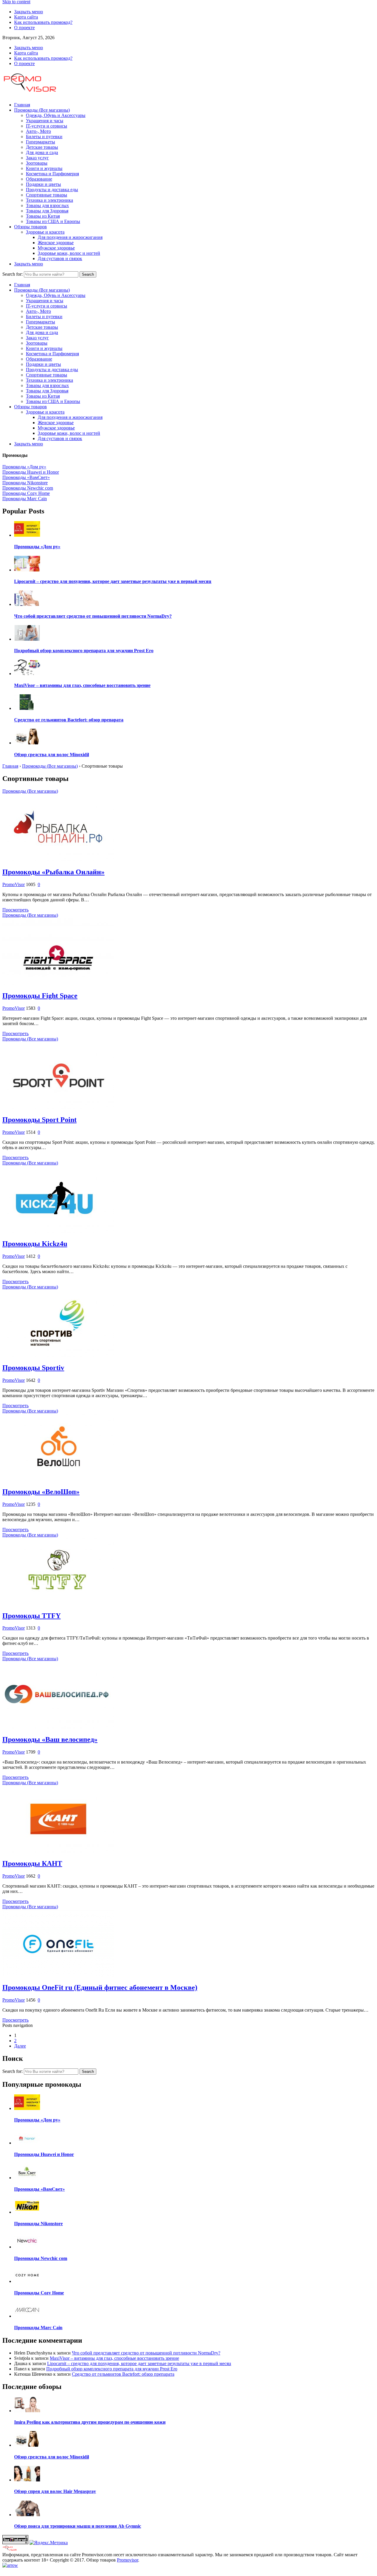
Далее (20, 2046)
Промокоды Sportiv (33, 1368)
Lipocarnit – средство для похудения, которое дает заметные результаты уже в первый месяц (139, 2363)
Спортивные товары (47, 195)
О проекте (24, 28)
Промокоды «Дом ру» (24, 467)
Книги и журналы (44, 168)
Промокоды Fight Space (40, 996)
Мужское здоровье (56, 248)
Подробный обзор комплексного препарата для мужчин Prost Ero (112, 2369)
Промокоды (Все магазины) (42, 110)
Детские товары (42, 147)
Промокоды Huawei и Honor (31, 472)
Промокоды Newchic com (28, 488)
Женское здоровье (56, 243)
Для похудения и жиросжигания (70, 237)
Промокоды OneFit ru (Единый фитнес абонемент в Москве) (100, 1987)
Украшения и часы (45, 121)
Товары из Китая (43, 216)
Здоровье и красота (45, 232)
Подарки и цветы (43, 184)
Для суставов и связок (60, 258)
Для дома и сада (42, 152)
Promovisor (128, 2560)
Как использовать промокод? (43, 22)
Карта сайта (26, 17)
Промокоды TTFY (32, 1616)
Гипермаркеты (40, 142)
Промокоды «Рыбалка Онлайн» (53, 872)
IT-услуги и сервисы (47, 126)
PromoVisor (14, 884)
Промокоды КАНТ (32, 1863)
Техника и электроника (49, 200)
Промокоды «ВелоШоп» (41, 1492)
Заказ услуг (37, 158)
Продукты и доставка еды (52, 190)
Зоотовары (37, 163)
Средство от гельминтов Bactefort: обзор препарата (123, 2374)
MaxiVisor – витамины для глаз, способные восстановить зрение (114, 2358)
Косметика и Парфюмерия (52, 174)
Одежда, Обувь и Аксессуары (56, 115)
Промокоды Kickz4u (35, 1244)
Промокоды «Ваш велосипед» (50, 1739)
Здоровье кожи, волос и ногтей (69, 253)
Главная (22, 105)
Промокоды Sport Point (39, 1120)
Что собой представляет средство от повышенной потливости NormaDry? (146, 2353)
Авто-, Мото (38, 131)
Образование (39, 179)
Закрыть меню (29, 12)
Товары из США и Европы (53, 221)
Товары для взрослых (47, 205)
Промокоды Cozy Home (26, 493)
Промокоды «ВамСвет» (26, 477)
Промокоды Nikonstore (25, 483)
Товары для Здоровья (47, 211)
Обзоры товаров (30, 227)
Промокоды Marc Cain (25, 499)
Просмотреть (15, 910)
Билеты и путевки (44, 137)
